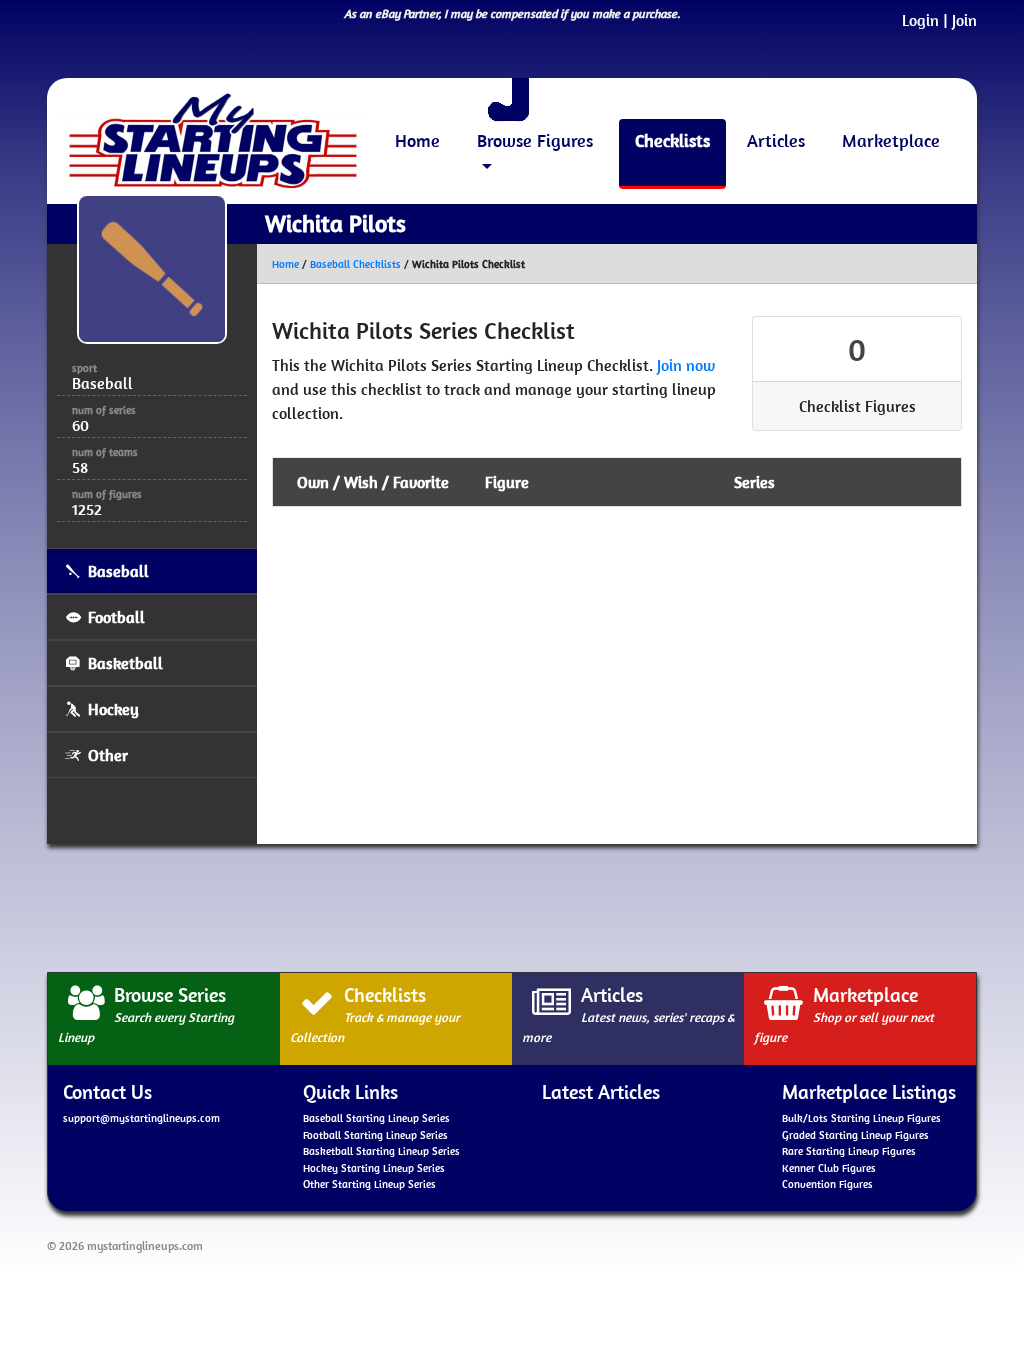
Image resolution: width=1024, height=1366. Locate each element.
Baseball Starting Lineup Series (376, 1118)
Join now (686, 365)
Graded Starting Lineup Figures (855, 1135)
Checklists (672, 140)
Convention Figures (827, 1184)
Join (964, 20)
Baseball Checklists (355, 264)
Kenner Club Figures (829, 1168)
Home (417, 140)
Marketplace (891, 140)
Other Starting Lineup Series (369, 1184)
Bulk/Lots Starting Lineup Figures (861, 1118)
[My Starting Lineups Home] (213, 141)
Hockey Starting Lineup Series (374, 1168)
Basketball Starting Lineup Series (381, 1151)
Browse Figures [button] (535, 140)
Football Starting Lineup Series (375, 1135)
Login (920, 20)
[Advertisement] (512, 905)
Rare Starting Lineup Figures (849, 1151)
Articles (776, 140)
